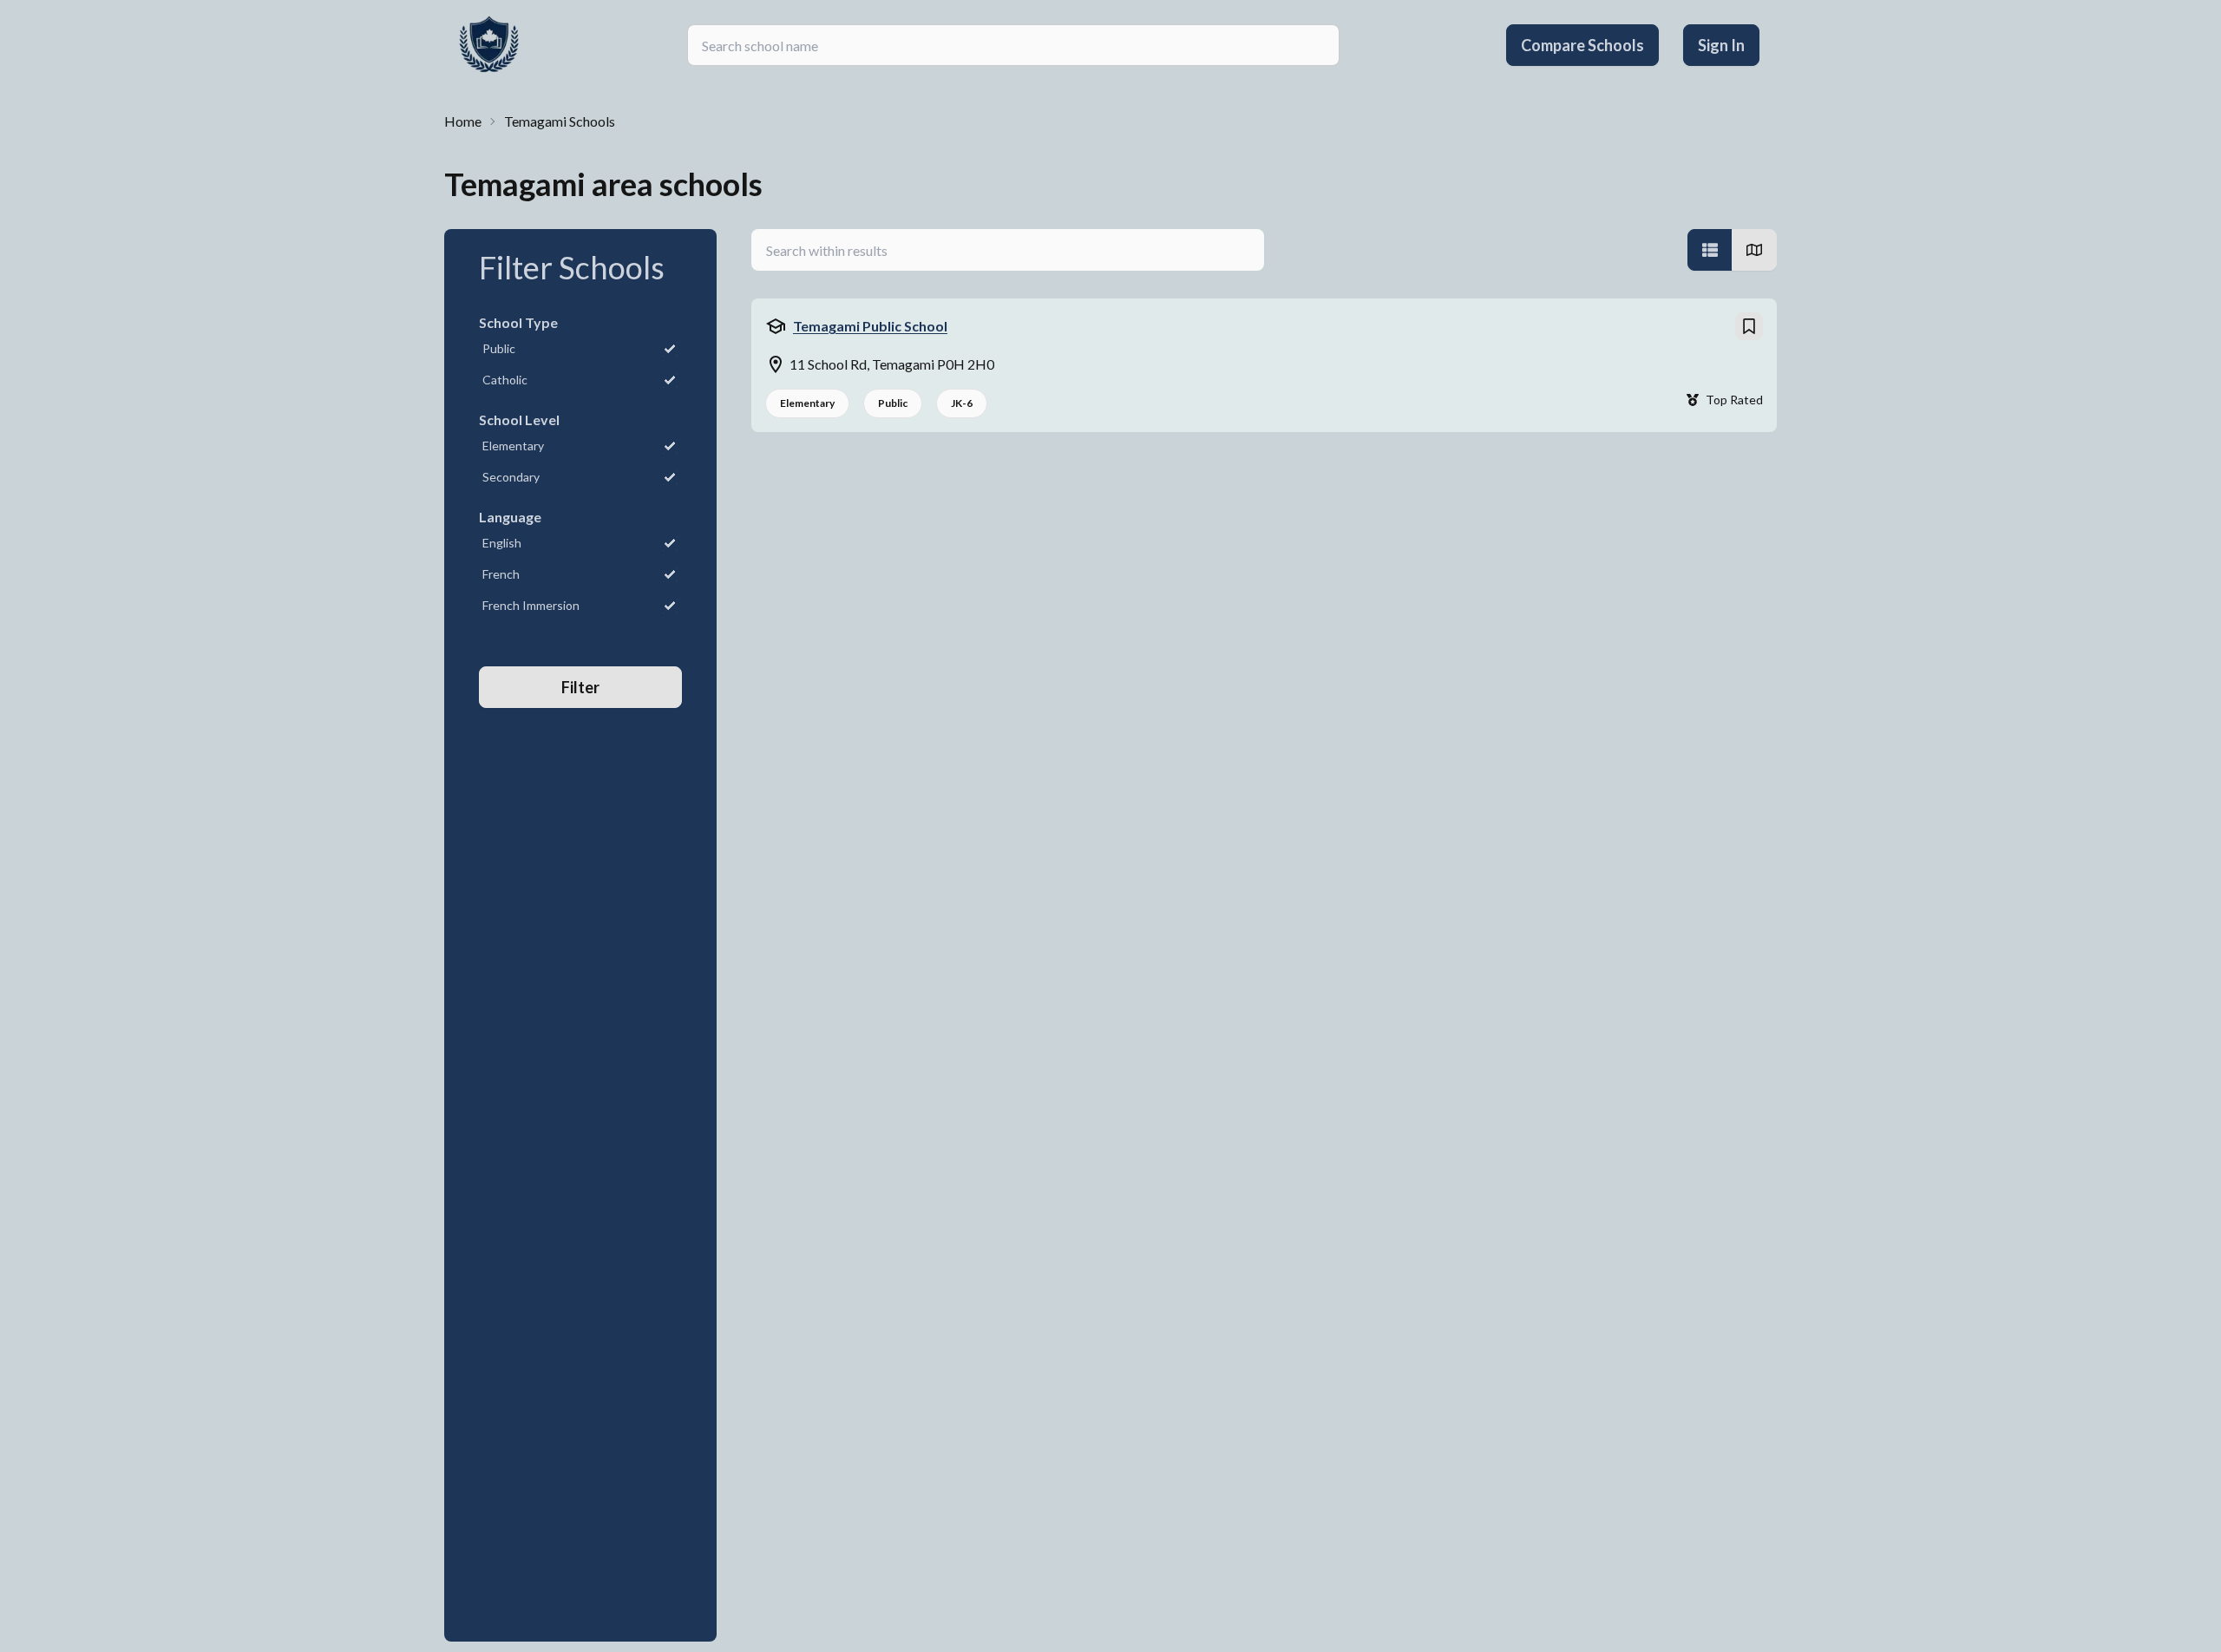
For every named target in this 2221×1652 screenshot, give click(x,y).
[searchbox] (1013, 45)
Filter (580, 687)
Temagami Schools (560, 121)
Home (463, 121)
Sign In (1721, 45)
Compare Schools (1582, 45)
